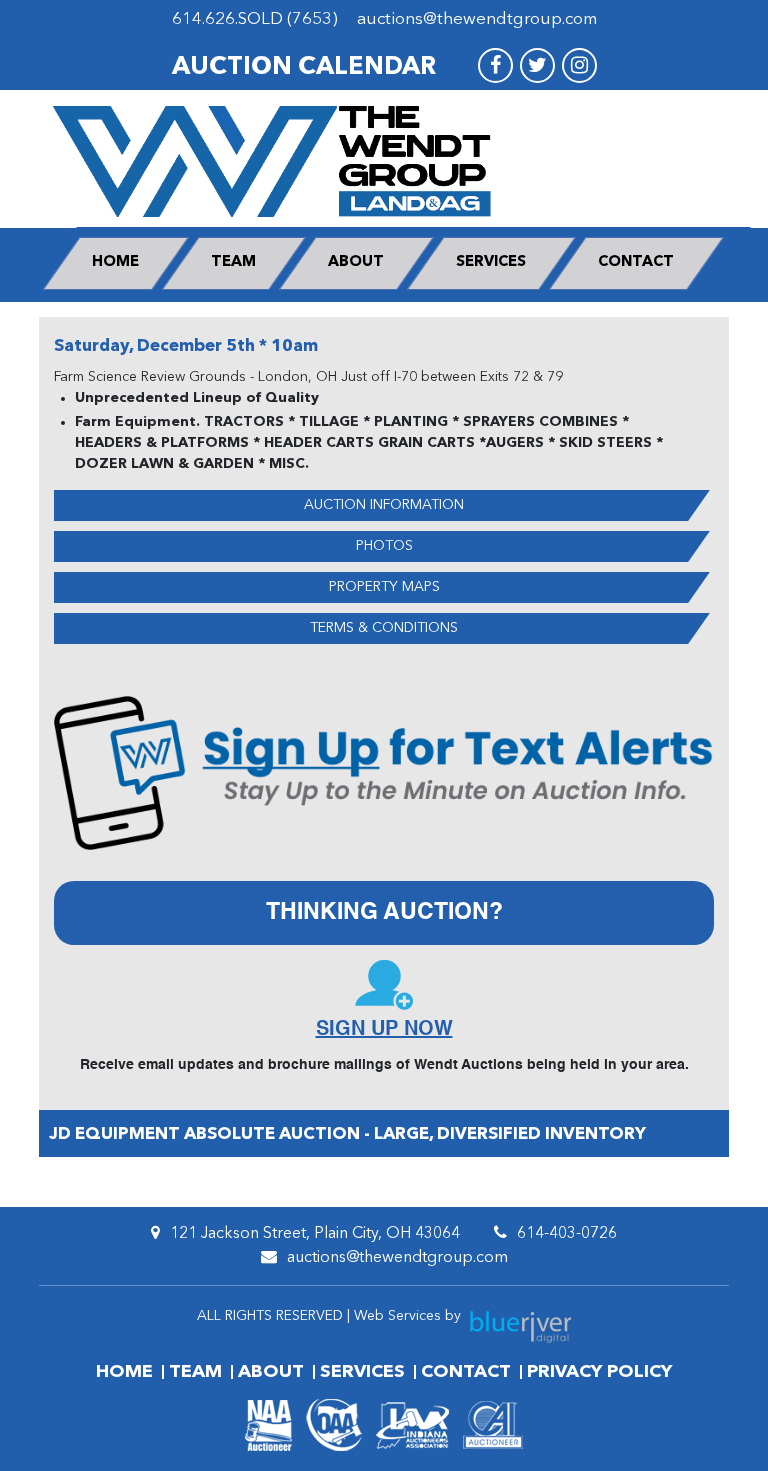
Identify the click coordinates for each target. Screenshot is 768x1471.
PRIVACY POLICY (599, 1372)
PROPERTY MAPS (384, 587)
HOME (115, 262)
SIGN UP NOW (384, 1030)
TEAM (233, 262)
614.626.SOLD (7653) (255, 19)
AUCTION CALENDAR (304, 67)
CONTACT (636, 262)
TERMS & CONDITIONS (384, 628)
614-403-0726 (567, 1234)
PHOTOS (384, 546)
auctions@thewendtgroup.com (477, 19)
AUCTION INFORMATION (384, 505)
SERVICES (491, 262)
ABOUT (356, 262)
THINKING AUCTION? (384, 912)
